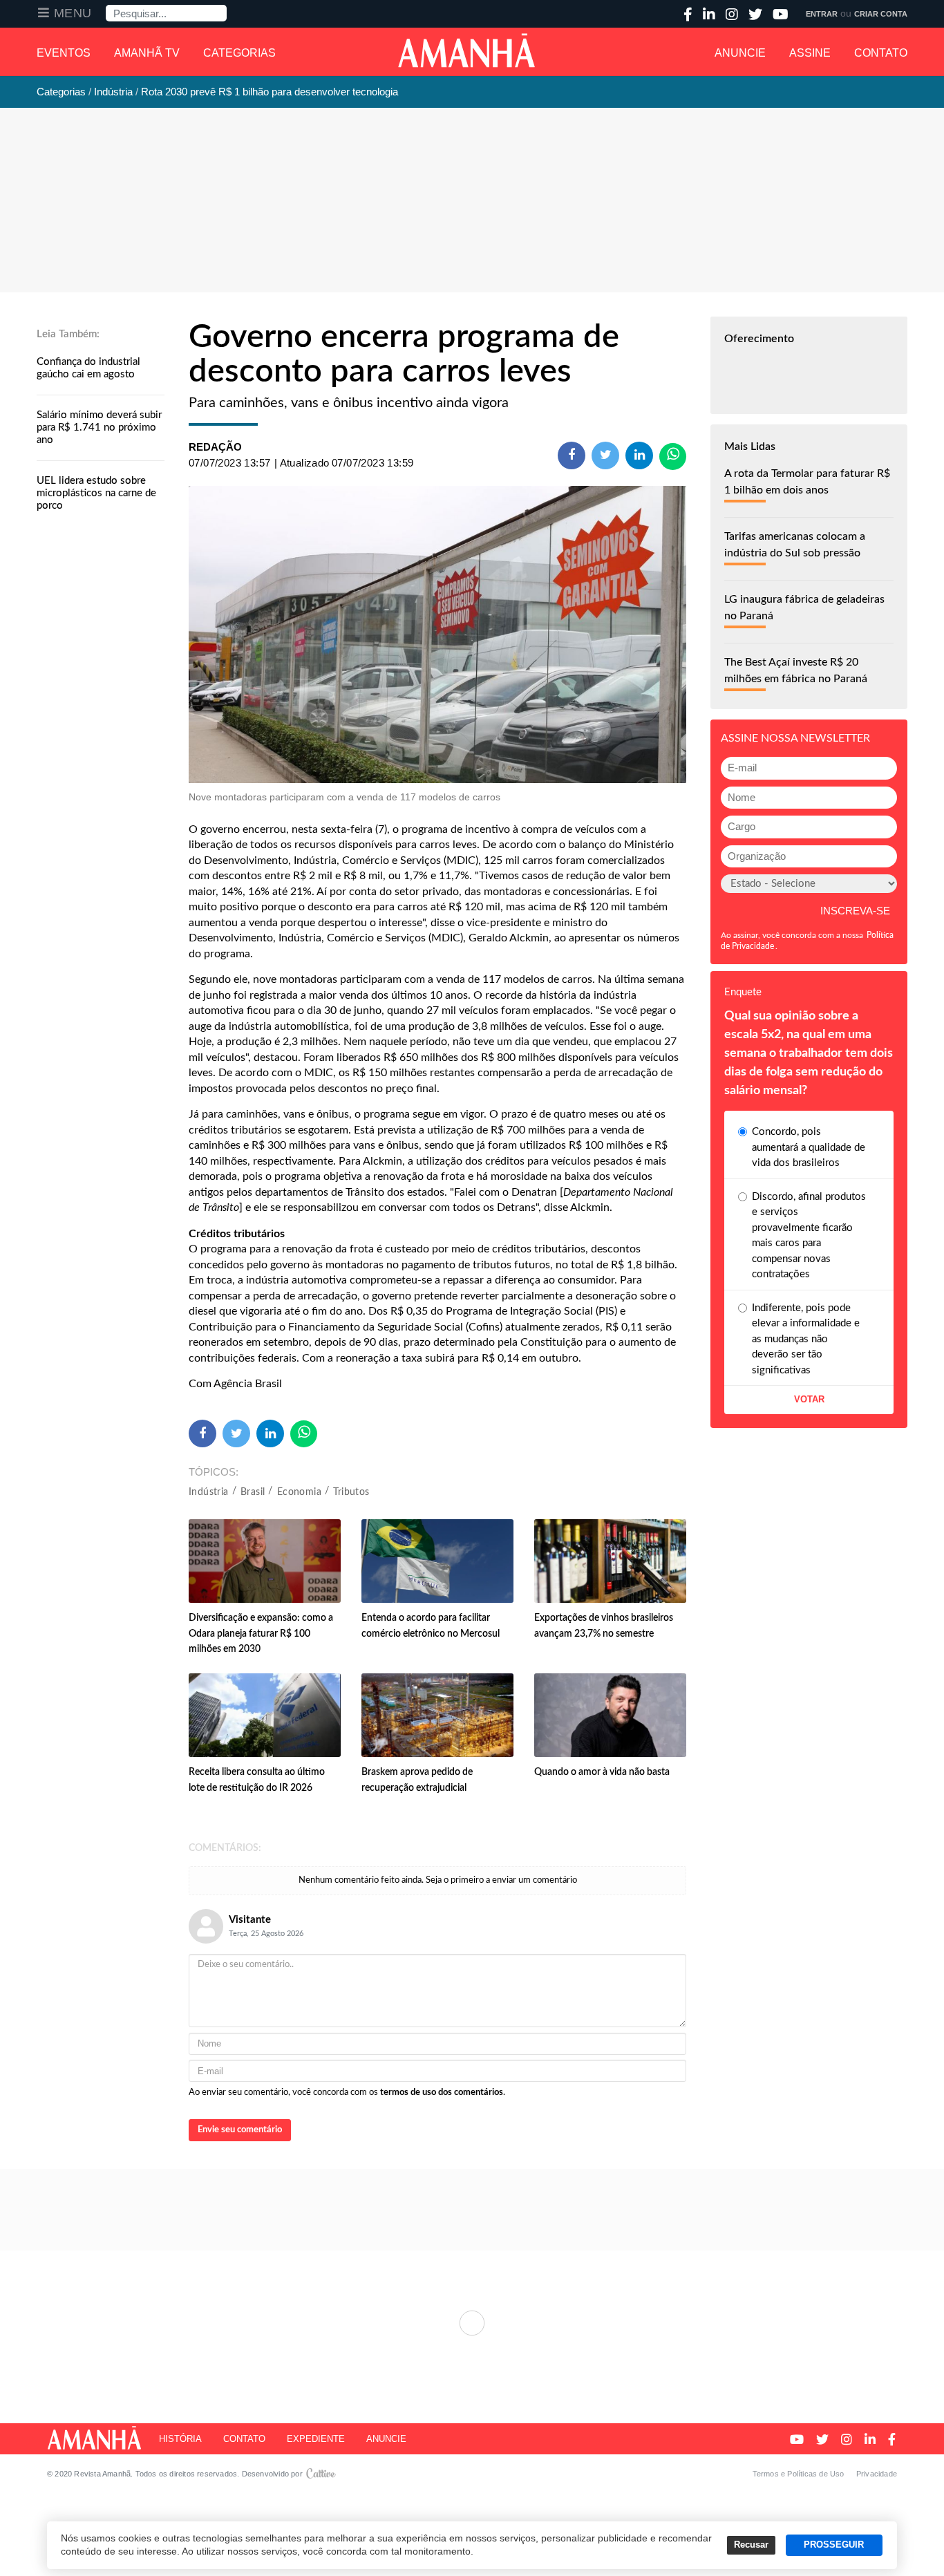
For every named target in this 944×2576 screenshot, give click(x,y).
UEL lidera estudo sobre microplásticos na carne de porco (96, 493)
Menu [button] (73, 13)
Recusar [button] (751, 2545)
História (180, 2439)
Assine (810, 53)
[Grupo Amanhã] (466, 50)
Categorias (239, 53)
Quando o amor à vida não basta (602, 1772)
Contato (881, 53)
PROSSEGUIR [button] (834, 2545)
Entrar (822, 14)
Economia (299, 1492)
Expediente (316, 2439)
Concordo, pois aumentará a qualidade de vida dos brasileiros (809, 1147)
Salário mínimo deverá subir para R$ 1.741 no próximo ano (99, 427)
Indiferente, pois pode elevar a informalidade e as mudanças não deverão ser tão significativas (806, 1339)
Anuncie (740, 53)
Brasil (253, 1492)
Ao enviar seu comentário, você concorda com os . (347, 2093)
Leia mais (472, 2323)
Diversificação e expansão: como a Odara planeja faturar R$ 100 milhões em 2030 (261, 1634)
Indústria (209, 1492)
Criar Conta (881, 14)
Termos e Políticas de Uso (799, 2474)
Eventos (64, 53)
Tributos (351, 1492)
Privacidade (877, 2474)
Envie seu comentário (240, 2130)
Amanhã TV (147, 53)
